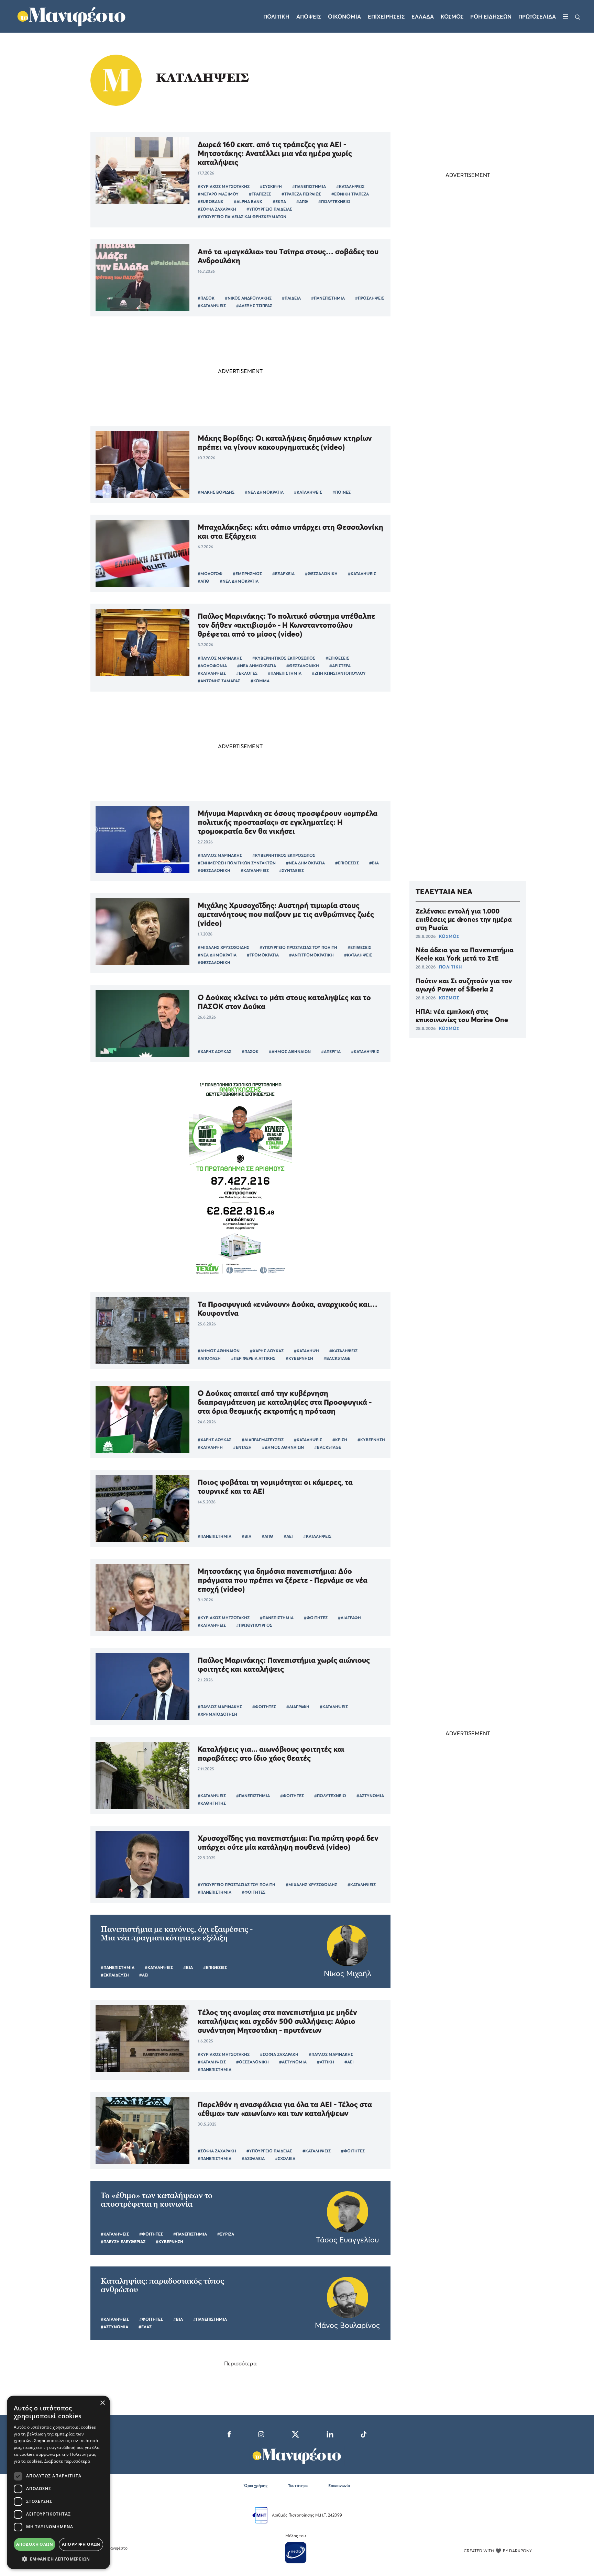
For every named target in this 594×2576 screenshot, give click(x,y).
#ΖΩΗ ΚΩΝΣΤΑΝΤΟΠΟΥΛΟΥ (339, 673)
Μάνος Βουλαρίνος (347, 2325)
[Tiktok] (364, 2433)
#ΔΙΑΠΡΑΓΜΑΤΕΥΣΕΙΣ (263, 1440)
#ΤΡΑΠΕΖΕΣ (260, 194)
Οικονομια (344, 16)
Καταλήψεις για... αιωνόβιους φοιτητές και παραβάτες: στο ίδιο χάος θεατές (271, 1754)
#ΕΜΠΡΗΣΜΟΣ (247, 574)
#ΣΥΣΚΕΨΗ (271, 186)
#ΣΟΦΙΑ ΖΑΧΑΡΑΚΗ (217, 209)
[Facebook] (229, 2433)
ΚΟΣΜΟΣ (449, 936)
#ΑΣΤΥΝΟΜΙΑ (370, 1796)
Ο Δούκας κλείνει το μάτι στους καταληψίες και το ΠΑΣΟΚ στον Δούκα (284, 1002)
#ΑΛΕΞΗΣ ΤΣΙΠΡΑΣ (254, 306)
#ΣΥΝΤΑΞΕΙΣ (291, 870)
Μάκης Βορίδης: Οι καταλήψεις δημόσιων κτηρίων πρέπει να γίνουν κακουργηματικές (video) (285, 443)
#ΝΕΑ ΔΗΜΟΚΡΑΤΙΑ (264, 492)
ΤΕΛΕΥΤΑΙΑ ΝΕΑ (444, 892)
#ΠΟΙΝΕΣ (342, 492)
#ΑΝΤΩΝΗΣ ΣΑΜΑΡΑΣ (219, 681)
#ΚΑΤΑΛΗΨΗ (306, 1351)
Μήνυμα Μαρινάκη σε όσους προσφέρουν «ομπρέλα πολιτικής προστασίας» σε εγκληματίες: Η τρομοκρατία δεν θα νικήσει (288, 822)
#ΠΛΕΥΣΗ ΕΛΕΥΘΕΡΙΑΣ (123, 2242)
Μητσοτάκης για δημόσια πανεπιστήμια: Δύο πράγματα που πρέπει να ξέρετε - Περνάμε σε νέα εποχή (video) (283, 1580)
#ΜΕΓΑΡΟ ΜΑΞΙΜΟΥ (218, 194)
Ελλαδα (423, 16)
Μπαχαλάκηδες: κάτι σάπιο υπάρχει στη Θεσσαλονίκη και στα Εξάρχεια (290, 531)
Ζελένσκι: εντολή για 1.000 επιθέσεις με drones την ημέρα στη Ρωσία (464, 919)
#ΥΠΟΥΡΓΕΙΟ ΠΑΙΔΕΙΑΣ (269, 209)
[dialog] (58, 2482)
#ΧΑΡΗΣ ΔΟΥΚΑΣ (214, 1051)
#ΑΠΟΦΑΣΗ (209, 1358)
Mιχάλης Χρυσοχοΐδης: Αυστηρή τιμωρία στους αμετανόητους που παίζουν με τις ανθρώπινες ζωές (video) (286, 914)
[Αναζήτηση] (578, 16)
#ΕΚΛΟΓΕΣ (247, 673)
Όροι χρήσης (256, 2485)
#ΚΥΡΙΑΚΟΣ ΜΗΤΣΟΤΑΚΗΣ (224, 186)
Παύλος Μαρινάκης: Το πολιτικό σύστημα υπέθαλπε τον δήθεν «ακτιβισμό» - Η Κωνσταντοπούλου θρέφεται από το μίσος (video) (287, 625)
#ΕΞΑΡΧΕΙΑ (283, 574)
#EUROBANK (211, 201)
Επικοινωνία (339, 2485)
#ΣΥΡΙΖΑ (226, 2234)
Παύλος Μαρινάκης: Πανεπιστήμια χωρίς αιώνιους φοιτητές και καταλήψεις (284, 1665)
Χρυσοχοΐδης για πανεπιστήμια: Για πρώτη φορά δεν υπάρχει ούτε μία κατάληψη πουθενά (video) (288, 1843)
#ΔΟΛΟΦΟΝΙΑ (212, 666)
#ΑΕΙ (288, 1536)
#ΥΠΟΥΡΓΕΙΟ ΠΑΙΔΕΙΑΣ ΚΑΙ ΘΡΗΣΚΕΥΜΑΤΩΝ (242, 217)
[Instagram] (261, 2433)
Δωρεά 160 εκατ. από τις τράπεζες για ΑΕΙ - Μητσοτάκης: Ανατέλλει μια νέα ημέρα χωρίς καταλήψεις (275, 153)
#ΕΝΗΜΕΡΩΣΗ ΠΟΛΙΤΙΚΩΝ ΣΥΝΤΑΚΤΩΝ (237, 863)
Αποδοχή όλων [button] (35, 2544)
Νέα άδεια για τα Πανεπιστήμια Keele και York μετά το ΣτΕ (465, 954)
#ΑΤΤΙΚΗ (326, 2062)
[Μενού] (565, 16)
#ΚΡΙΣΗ (340, 1440)
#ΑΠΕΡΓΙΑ (331, 1051)
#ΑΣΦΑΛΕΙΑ (253, 2158)
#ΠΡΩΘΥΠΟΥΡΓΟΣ (254, 1625)
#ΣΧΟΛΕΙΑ (285, 2158)
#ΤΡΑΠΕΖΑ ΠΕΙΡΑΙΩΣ (301, 194)
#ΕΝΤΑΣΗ (242, 1447)
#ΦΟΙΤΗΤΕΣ (316, 1618)
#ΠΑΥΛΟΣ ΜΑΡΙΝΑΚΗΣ (220, 658)
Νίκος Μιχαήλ (348, 1973)
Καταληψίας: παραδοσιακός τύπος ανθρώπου (162, 2285)
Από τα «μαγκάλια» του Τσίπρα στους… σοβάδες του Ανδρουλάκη (288, 256)
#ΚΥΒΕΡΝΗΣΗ (299, 1358)
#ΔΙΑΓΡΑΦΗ (349, 1618)
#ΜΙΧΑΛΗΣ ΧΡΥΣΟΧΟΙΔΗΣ (223, 947)
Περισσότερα (240, 2363)
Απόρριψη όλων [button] (81, 2544)
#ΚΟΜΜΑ (260, 681)
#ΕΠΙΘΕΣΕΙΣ (337, 658)
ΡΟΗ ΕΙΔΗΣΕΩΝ (491, 16)
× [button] (102, 2403)
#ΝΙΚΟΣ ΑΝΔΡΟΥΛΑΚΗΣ (248, 298)
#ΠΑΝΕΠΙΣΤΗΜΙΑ (309, 186)
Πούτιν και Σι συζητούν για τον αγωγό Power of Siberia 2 (464, 985)
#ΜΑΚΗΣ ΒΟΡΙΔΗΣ (216, 492)
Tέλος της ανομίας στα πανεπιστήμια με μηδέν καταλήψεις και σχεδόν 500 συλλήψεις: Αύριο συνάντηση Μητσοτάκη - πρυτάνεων (277, 2021)
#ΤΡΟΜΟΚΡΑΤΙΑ (263, 955)
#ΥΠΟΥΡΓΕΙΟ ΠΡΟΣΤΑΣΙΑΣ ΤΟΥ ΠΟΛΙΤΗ (298, 947)
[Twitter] (295, 2433)
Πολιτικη (276, 16)
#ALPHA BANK (248, 201)
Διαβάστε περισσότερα (67, 2461)
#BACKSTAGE (337, 1358)
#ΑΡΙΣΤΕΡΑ (340, 666)
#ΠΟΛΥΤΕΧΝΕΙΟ (334, 201)
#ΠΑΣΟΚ (206, 298)
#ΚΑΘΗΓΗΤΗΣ (212, 1803)
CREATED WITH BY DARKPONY (498, 2551)
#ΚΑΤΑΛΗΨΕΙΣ (350, 186)
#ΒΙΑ (374, 863)
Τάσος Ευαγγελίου (347, 2240)
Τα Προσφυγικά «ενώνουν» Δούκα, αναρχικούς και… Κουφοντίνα (288, 1309)
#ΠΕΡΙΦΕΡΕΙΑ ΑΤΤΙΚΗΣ (253, 1358)
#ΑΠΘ (302, 201)
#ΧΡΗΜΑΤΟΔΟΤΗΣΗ (217, 1714)
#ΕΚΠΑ (279, 201)
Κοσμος (452, 16)
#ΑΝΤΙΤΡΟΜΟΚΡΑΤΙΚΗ (311, 955)
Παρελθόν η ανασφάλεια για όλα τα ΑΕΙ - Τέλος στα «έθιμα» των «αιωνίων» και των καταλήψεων (285, 2109)
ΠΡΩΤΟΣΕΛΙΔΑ (537, 16)
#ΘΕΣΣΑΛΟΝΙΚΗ (321, 574)
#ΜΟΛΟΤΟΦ (210, 574)
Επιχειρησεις (386, 16)
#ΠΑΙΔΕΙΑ (291, 298)
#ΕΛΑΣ (145, 2327)
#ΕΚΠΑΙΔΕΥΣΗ (115, 1975)
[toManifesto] (72, 15)
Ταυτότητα (298, 2485)
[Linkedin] (330, 2433)
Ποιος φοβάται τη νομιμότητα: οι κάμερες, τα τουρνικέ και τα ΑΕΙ (275, 1487)
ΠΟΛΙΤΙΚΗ (450, 967)
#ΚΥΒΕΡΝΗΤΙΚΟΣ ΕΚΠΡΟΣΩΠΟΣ (284, 658)
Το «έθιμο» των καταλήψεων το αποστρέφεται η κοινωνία (157, 2200)
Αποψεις (309, 16)
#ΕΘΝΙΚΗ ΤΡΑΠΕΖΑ (350, 194)
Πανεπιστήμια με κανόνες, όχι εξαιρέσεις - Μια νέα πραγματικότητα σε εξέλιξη (177, 1934)
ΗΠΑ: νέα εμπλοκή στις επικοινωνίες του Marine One (462, 1016)
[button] (58, 2559)
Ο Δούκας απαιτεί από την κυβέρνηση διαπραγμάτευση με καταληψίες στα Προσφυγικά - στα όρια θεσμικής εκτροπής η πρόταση (285, 1402)
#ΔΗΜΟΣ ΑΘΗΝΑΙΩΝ (290, 1051)
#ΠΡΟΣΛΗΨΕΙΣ (370, 298)
